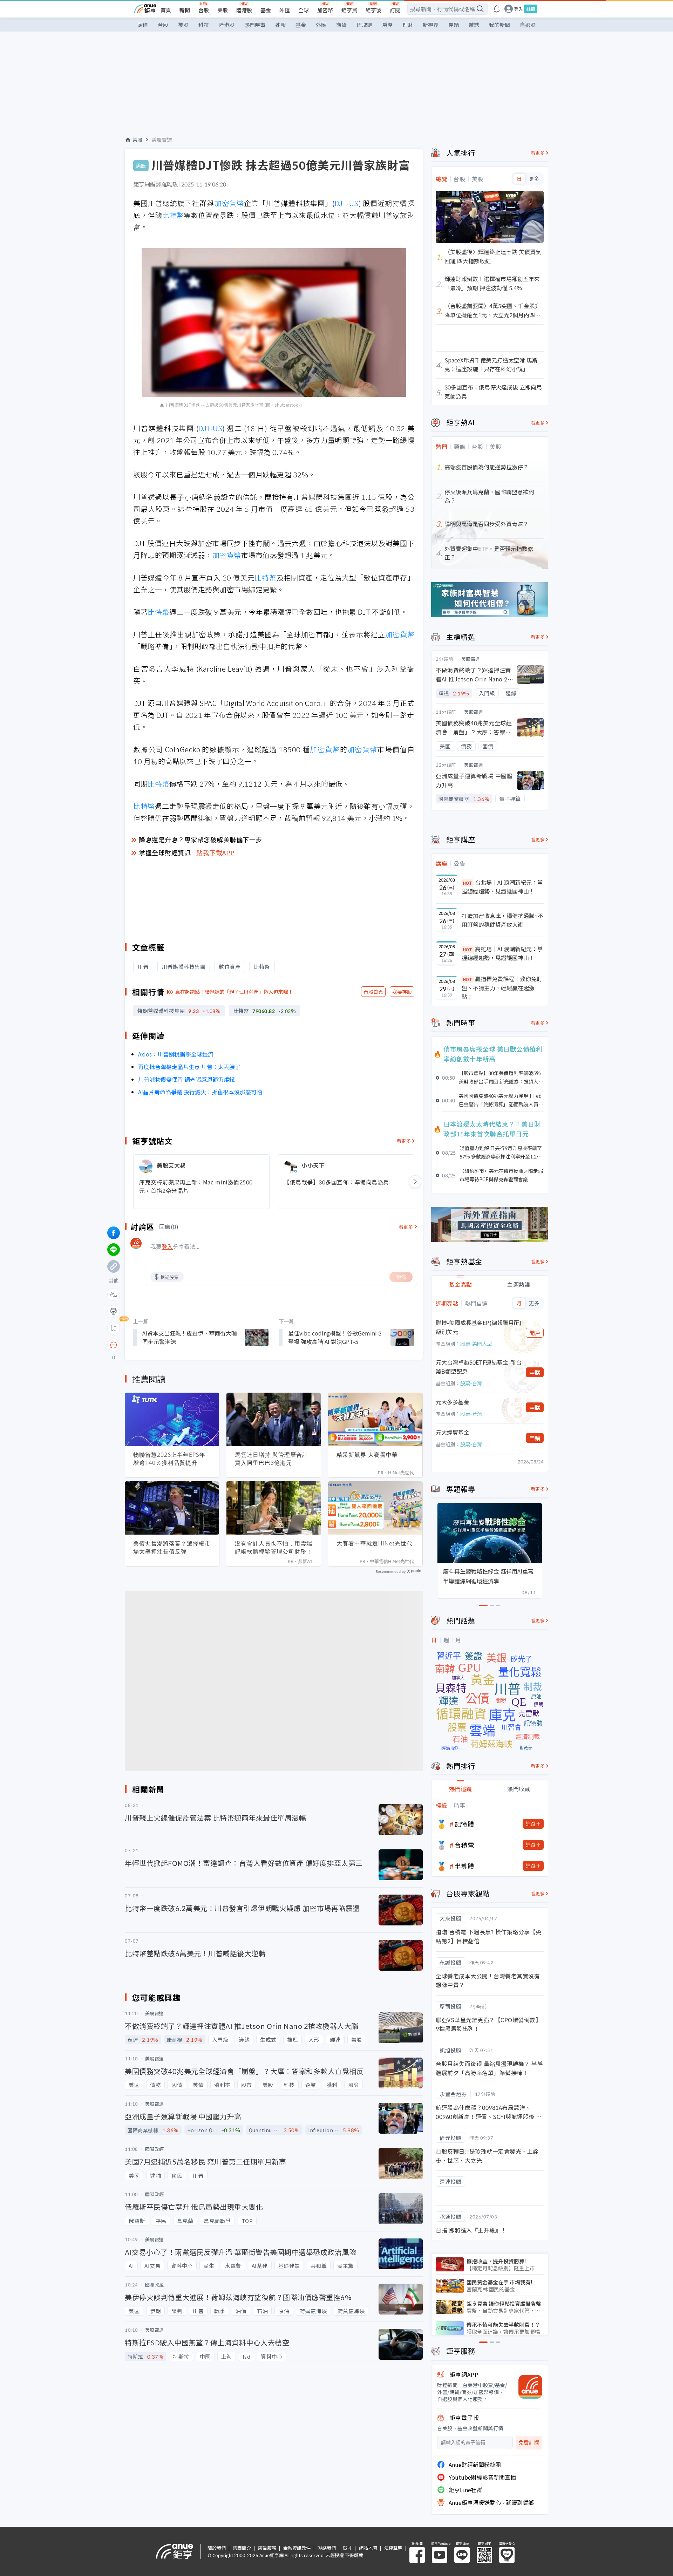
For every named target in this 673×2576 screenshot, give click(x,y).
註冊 (531, 9)
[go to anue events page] (497, 9)
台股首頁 (373, 992)
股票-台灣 (471, 1383)
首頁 (166, 10)
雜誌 (474, 25)
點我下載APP (216, 852)
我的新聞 (499, 25)
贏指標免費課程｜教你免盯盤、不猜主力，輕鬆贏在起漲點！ (502, 988)
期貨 (341, 25)
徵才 (347, 2548)
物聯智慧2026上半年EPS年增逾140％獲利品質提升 (169, 1459)
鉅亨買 (349, 10)
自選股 (528, 25)
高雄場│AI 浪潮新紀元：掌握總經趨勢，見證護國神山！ (502, 953)
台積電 (464, 1845)
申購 (535, 1372)
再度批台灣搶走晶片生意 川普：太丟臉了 (189, 1067)
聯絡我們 (327, 2548)
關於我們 (217, 2548)
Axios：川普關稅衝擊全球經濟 (176, 1054)
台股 (204, 10)
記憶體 (464, 1824)
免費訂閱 (529, 2443)
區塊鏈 (364, 25)
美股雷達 (162, 140)
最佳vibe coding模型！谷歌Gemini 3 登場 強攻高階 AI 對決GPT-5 (335, 1337)
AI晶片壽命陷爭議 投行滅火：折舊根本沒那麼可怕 (200, 1092)
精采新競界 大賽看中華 (367, 1455)
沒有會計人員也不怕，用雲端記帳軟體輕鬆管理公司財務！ (274, 1547)
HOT (468, 883)
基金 (266, 10)
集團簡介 (242, 2548)
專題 (454, 25)
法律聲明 (393, 2548)
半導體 (464, 1866)
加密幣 (325, 10)
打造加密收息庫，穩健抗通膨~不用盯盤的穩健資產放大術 (502, 920)
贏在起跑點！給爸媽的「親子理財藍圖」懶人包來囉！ (234, 992)
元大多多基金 (453, 1402)
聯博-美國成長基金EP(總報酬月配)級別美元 (479, 1327)
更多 (534, 179)
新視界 (431, 25)
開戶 (535, 1333)
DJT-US (347, 203)
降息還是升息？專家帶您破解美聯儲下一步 (200, 840)
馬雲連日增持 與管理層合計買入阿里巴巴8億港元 (271, 1459)
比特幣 (173, 215)
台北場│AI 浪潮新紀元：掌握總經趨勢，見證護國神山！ (502, 887)
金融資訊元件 (297, 2548)
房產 (387, 25)
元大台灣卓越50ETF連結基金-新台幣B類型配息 (479, 1367)
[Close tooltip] (172, 1345)
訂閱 (395, 10)
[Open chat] (114, 1345)
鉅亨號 (373, 10)
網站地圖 (368, 2548)
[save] (114, 1328)
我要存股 (402, 992)
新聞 (185, 10)
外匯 (285, 10)
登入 (518, 9)
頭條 (143, 25)
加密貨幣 (229, 203)
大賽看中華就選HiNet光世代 (375, 1543)
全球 (304, 10)
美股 (223, 10)
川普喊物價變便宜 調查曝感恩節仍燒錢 (186, 1079)
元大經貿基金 (453, 1432)
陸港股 (244, 10)
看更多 (404, 1141)
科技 (204, 25)
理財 (408, 25)
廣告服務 (267, 2548)
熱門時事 (255, 25)
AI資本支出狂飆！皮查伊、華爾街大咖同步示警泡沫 (190, 1337)
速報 (280, 25)
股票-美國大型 (476, 1344)
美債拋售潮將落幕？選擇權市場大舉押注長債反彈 (172, 1547)
